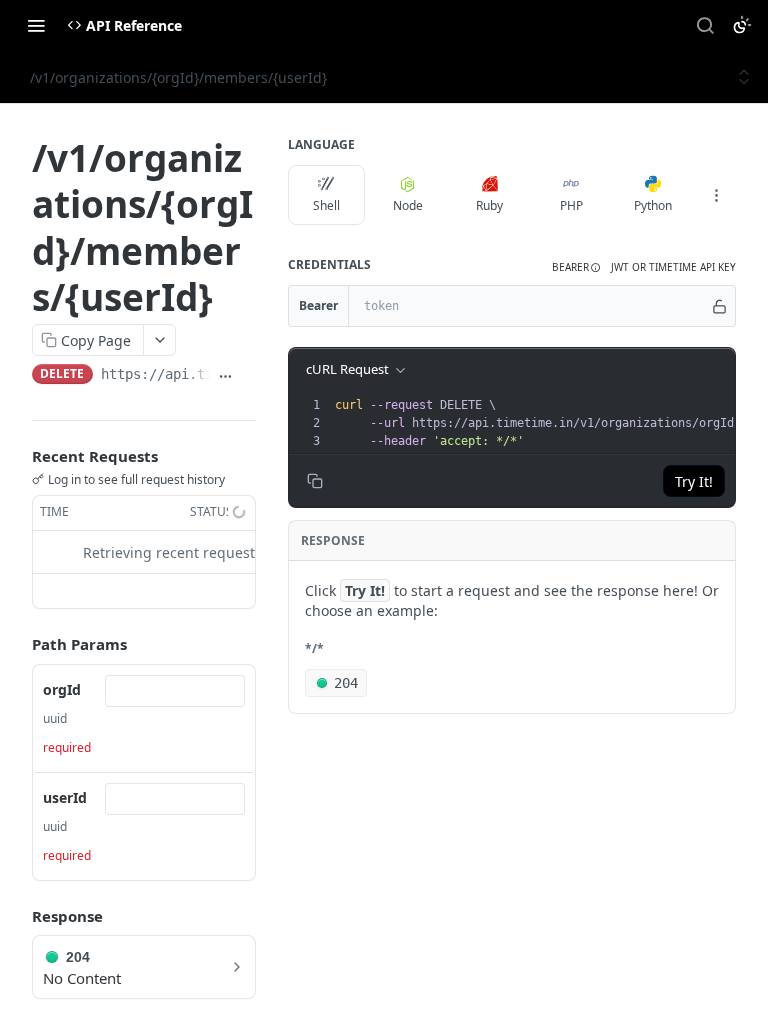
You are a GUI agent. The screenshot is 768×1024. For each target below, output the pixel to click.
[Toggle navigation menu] (36, 25)
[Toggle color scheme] (742, 25)
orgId (62, 689)
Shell (326, 205)
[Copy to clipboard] (248, 376)
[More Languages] (716, 195)
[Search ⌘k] (705, 25)
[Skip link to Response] (18, 916)
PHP (571, 205)
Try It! (694, 481)
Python (653, 205)
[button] (576, 267)
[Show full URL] (225, 376)
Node (408, 205)
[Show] (719, 306)
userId (65, 797)
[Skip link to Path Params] (18, 645)
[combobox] (175, 691)
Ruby (489, 205)
